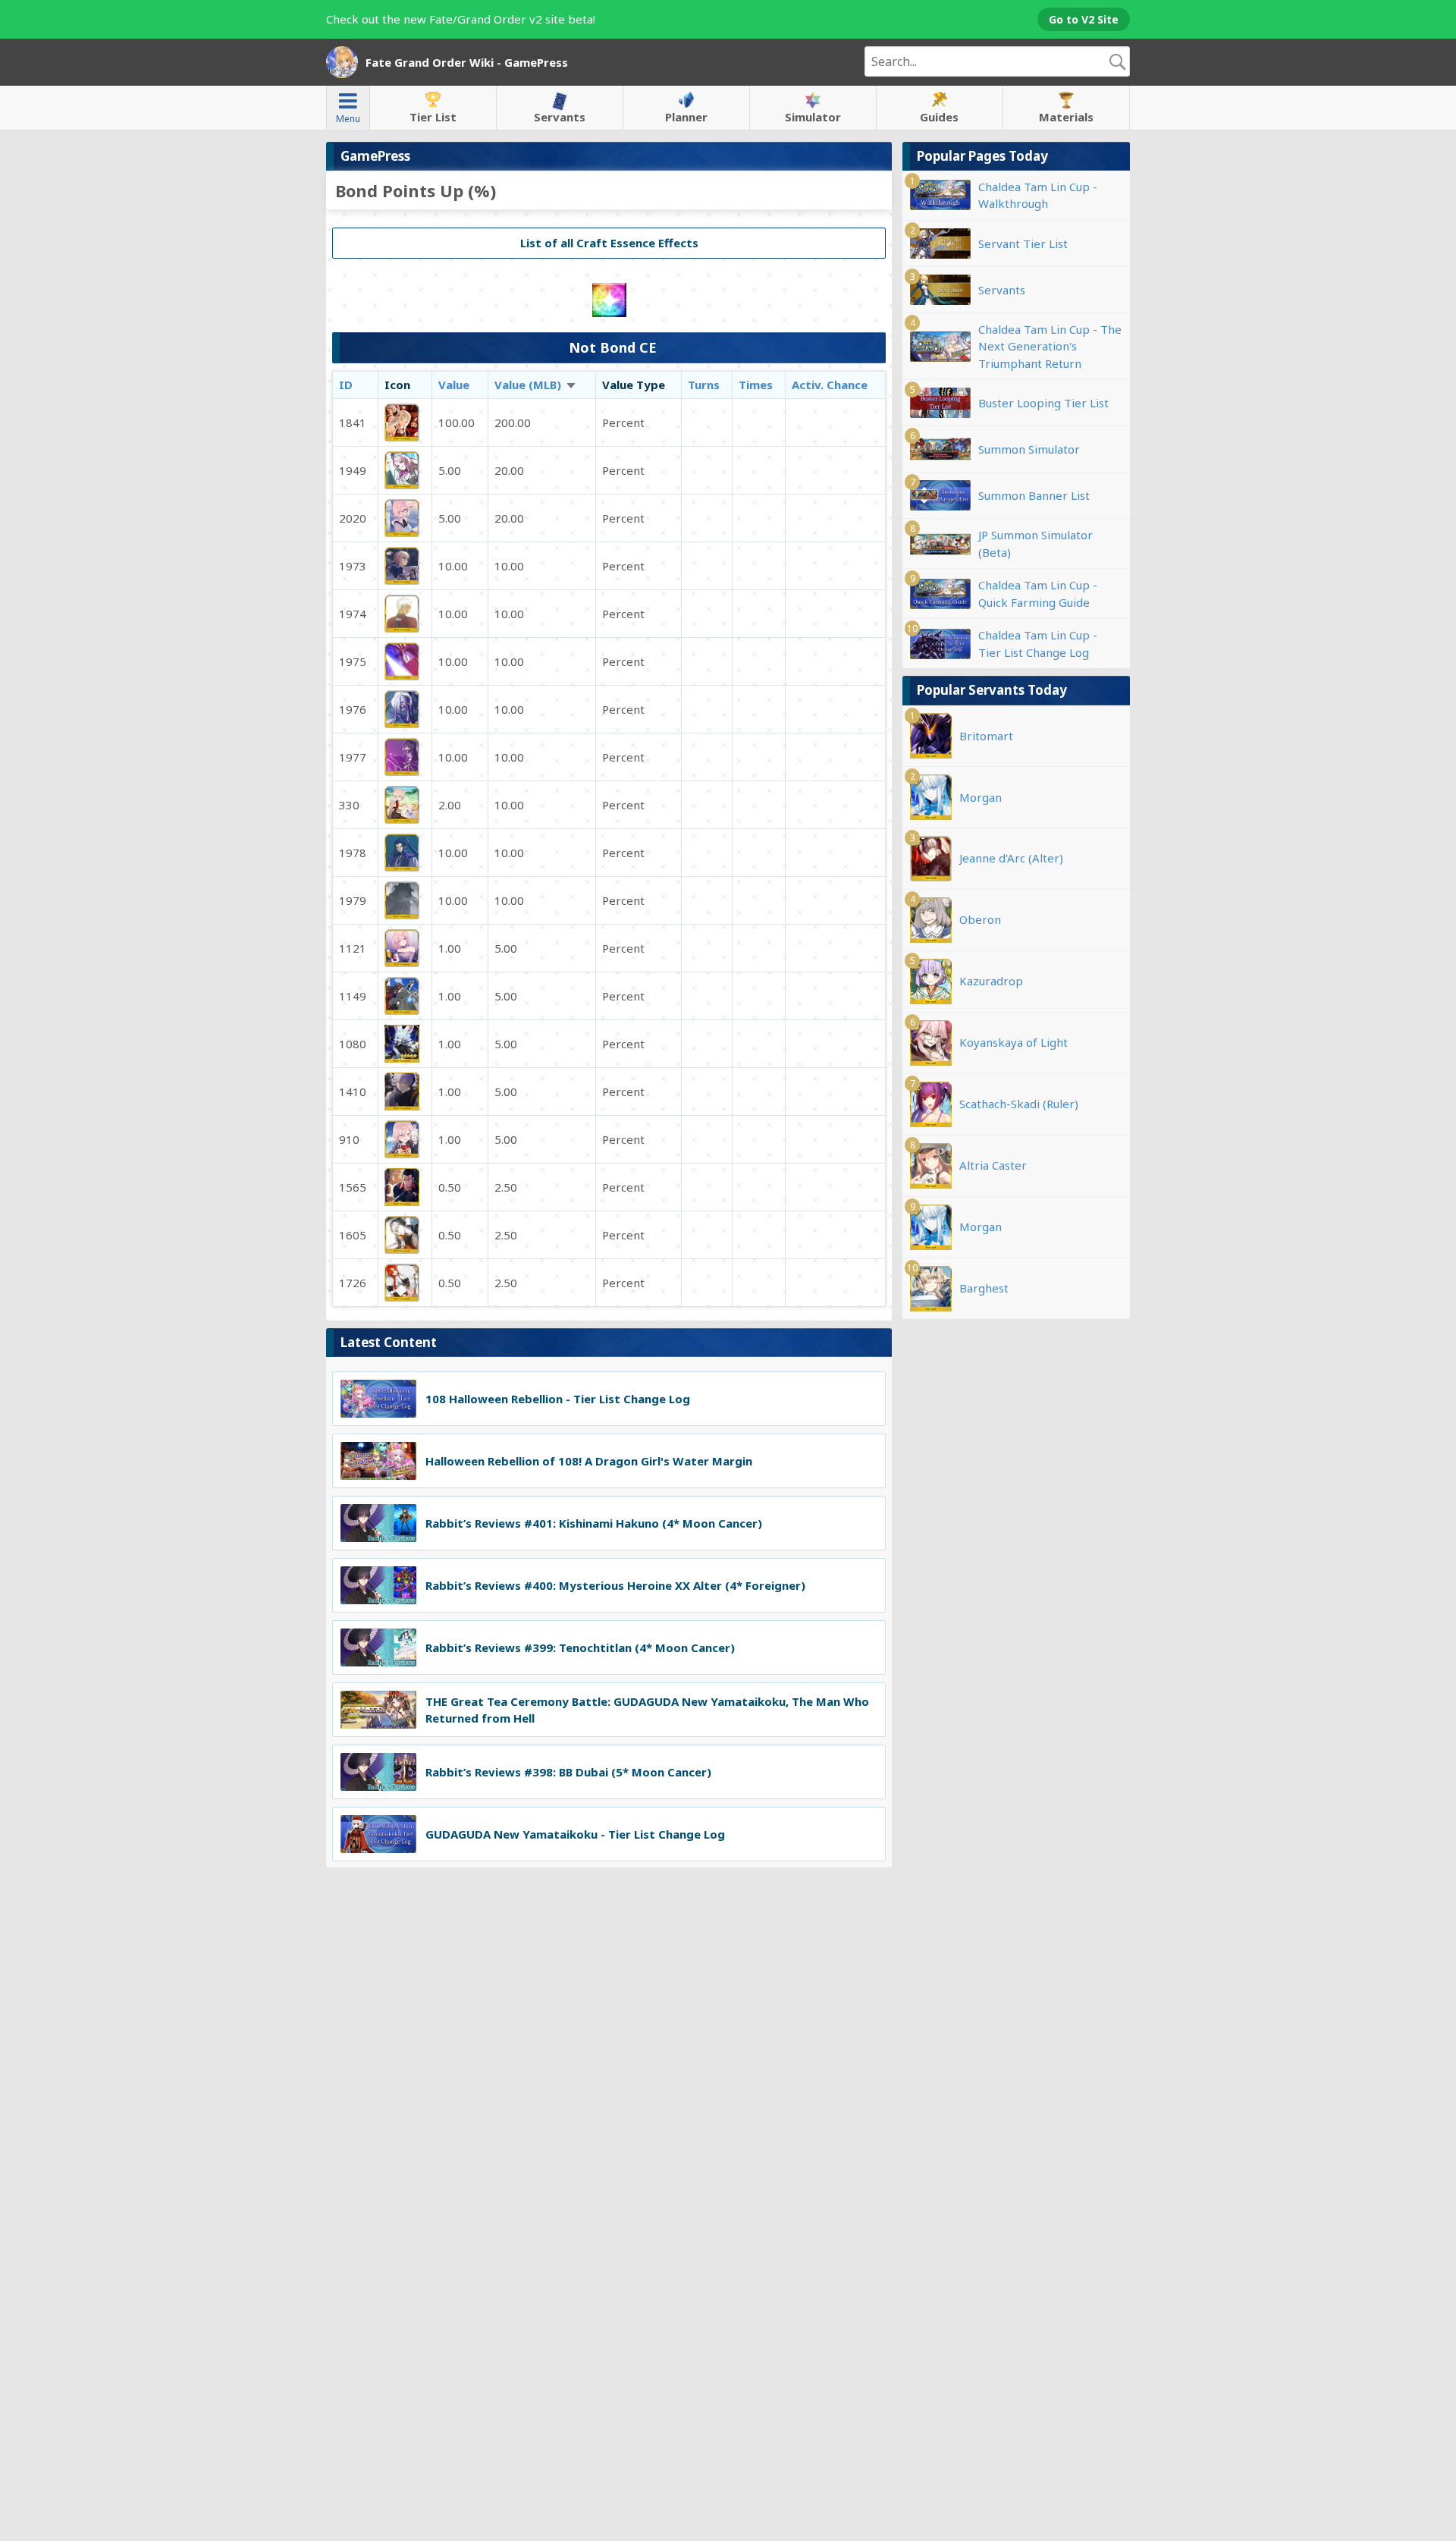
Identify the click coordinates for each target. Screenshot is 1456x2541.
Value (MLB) (536, 385)
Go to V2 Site (1084, 19)
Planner (686, 117)
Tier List (433, 117)
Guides (939, 117)
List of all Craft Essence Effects (609, 243)
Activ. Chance (830, 385)
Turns (704, 385)
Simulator (813, 117)
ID (346, 385)
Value (454, 385)
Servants (560, 117)
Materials (1066, 117)
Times (756, 385)
